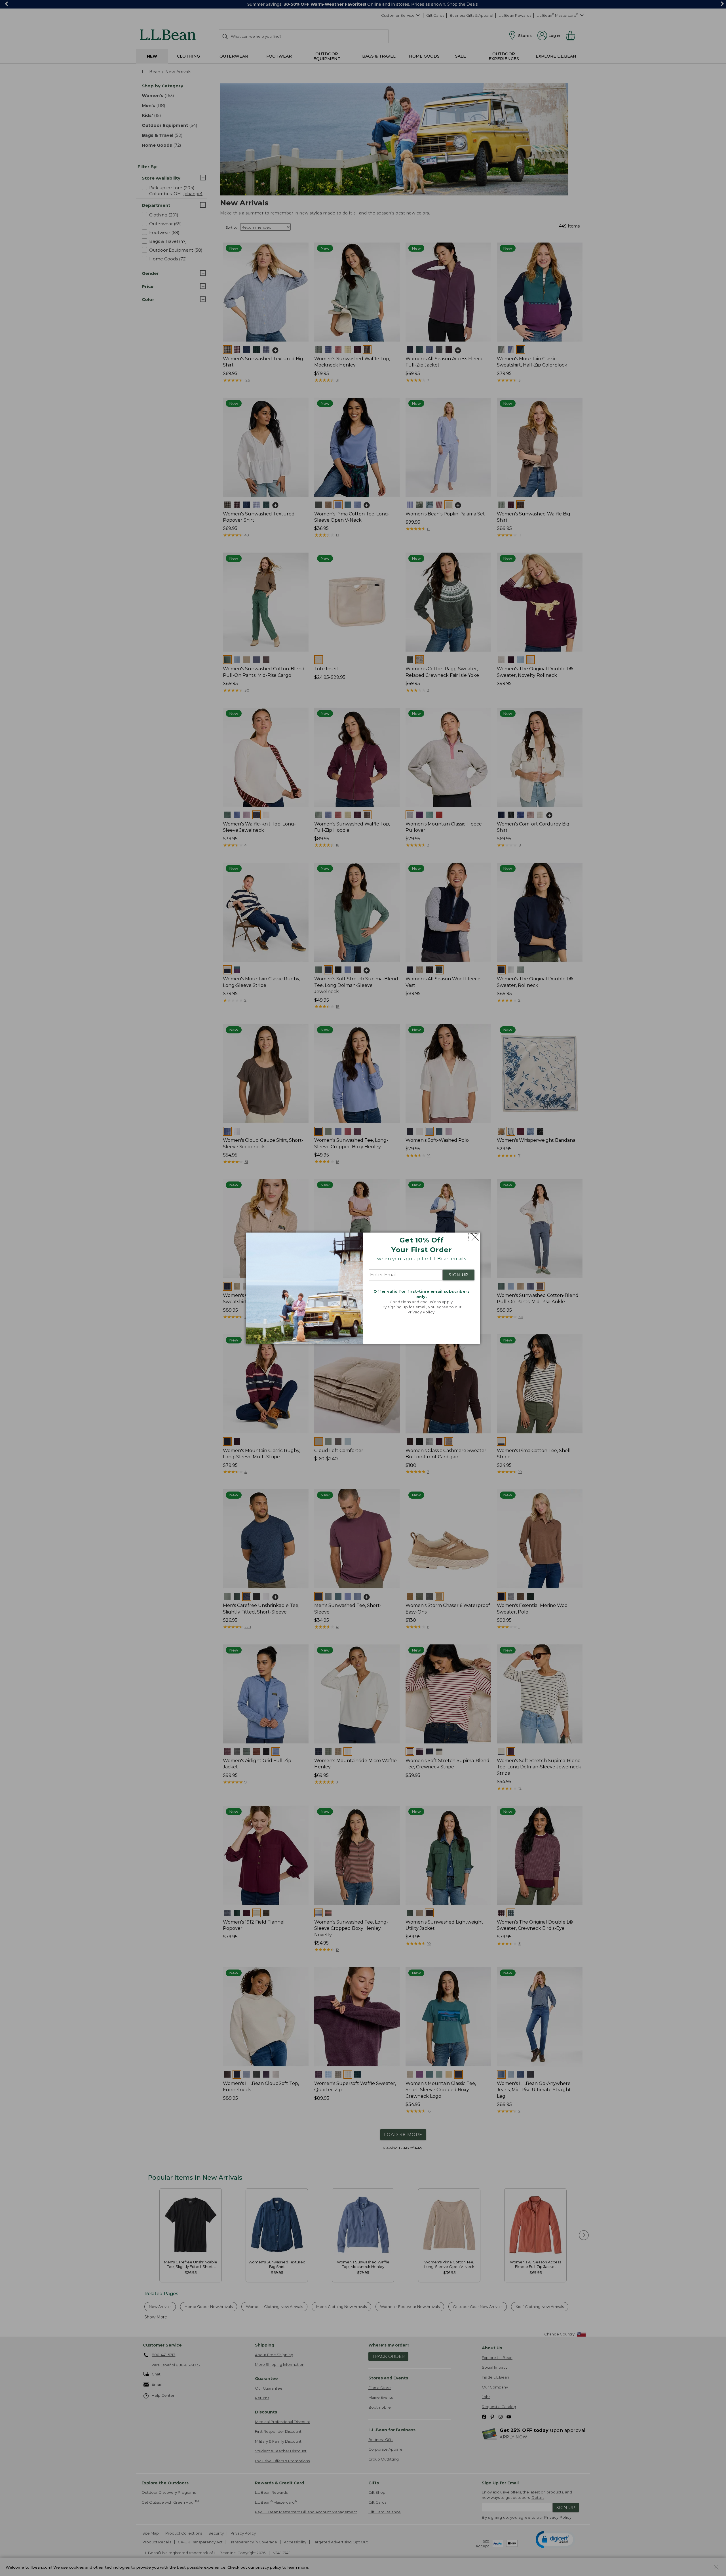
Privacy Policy (421, 1312)
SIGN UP (459, 1275)
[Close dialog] (474, 1237)
